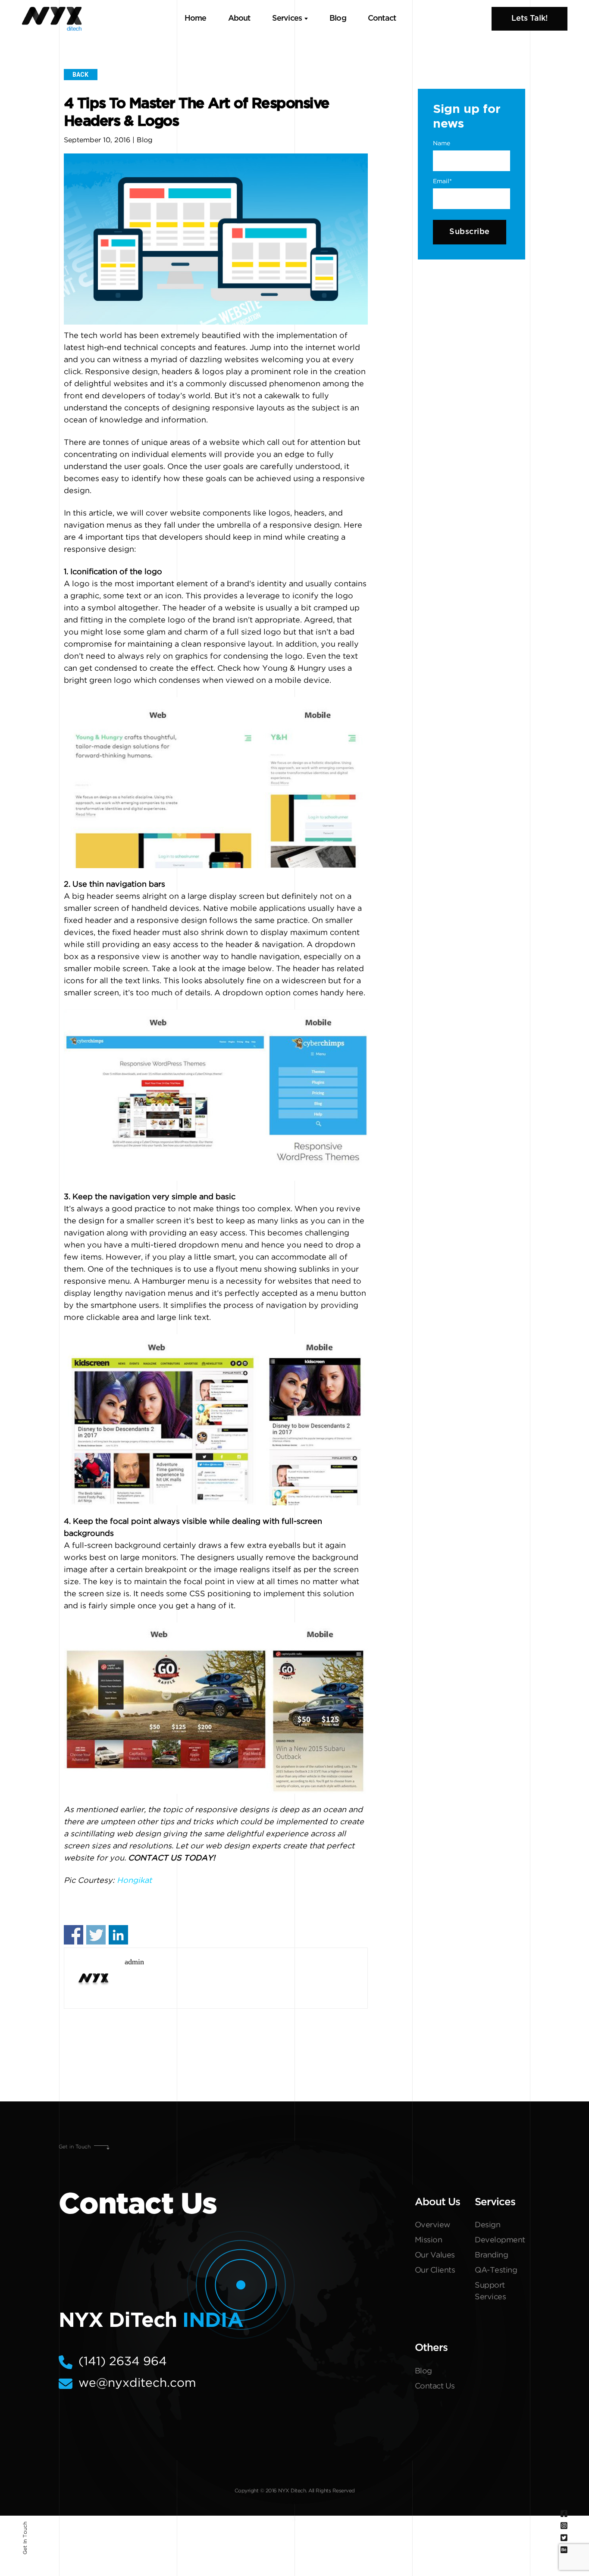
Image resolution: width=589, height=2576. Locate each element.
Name (442, 144)
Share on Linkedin (118, 1935)
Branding (491, 2255)
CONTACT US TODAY (171, 1858)
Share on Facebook (74, 1935)
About (239, 19)
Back (80, 75)
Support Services (490, 2291)
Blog (338, 19)
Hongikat (134, 1881)
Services (287, 19)
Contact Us (435, 2386)
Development (500, 2240)
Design (487, 2225)
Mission (429, 2240)
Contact (382, 19)
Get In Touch (25, 2538)
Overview (433, 2225)
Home (196, 19)
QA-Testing (496, 2270)
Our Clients (435, 2270)
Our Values (435, 2255)
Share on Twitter (96, 1935)
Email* (442, 181)
